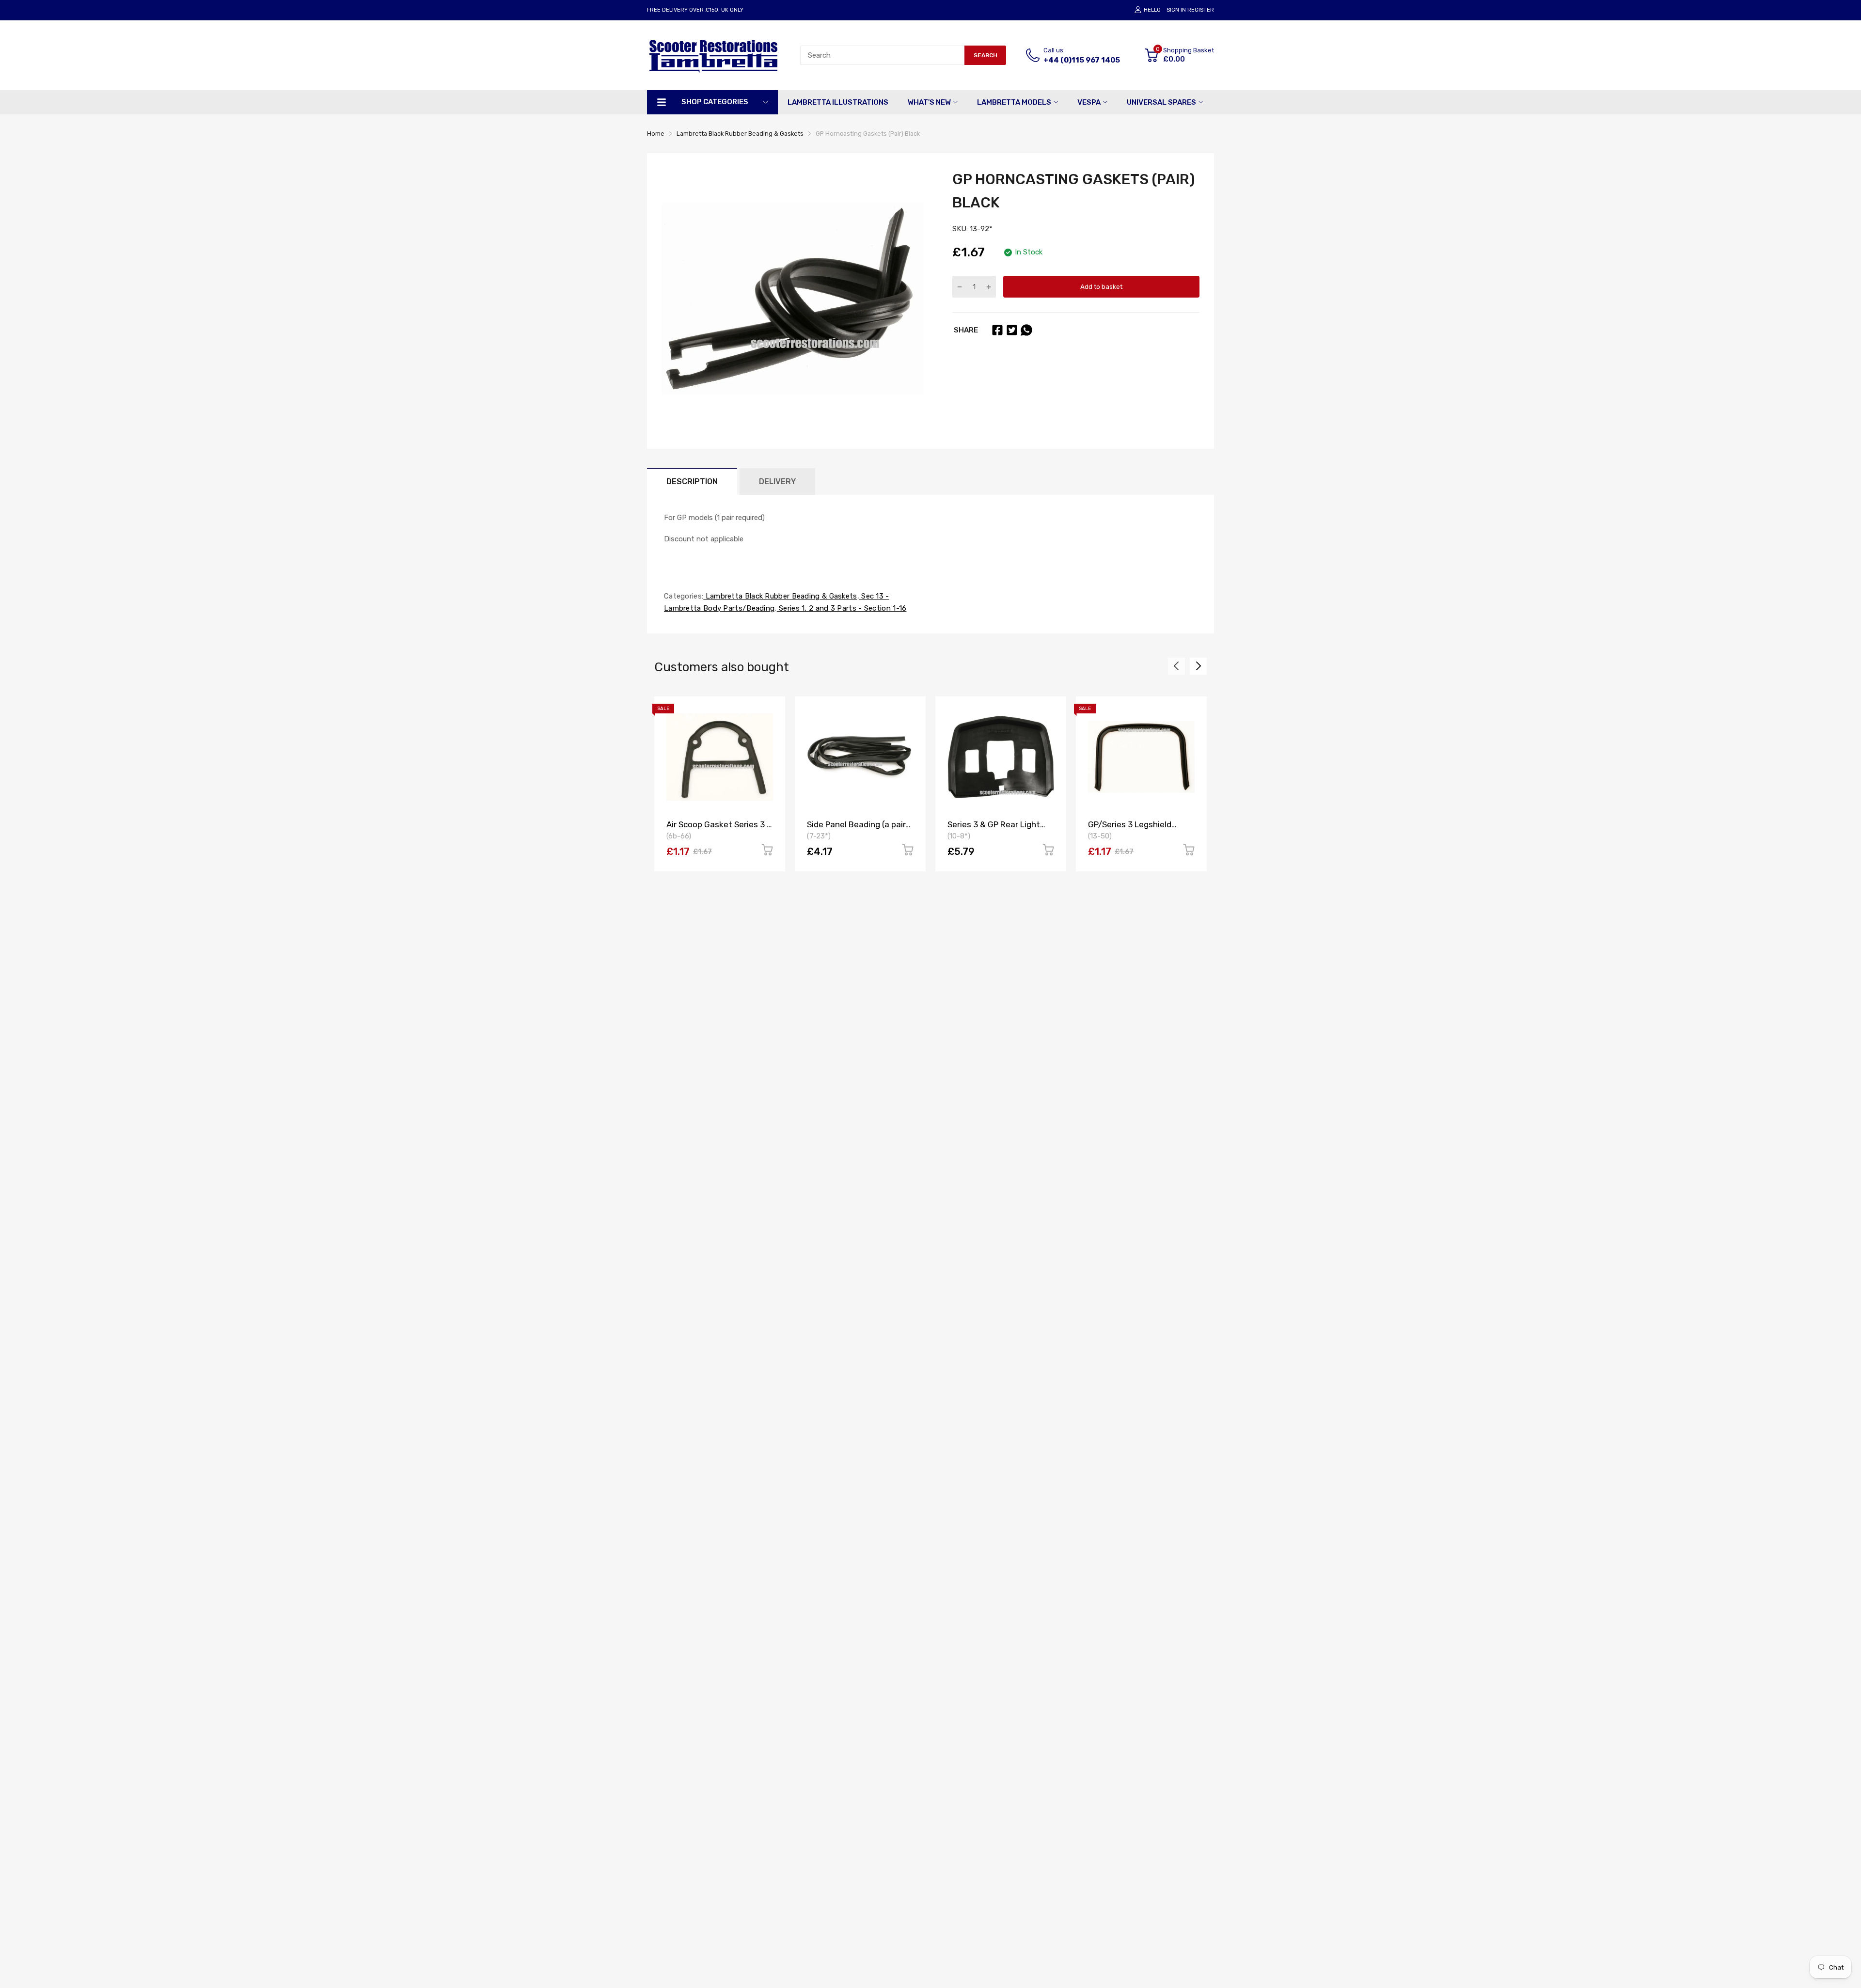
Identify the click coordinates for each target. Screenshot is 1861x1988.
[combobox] (882, 55)
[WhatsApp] (1026, 330)
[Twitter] (1012, 330)
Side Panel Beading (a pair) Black (858, 829)
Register (1201, 10)
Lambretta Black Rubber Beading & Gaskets (780, 596)
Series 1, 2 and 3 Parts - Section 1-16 (842, 608)
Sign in (1176, 10)
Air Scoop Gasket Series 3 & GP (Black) (719, 829)
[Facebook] (997, 330)
